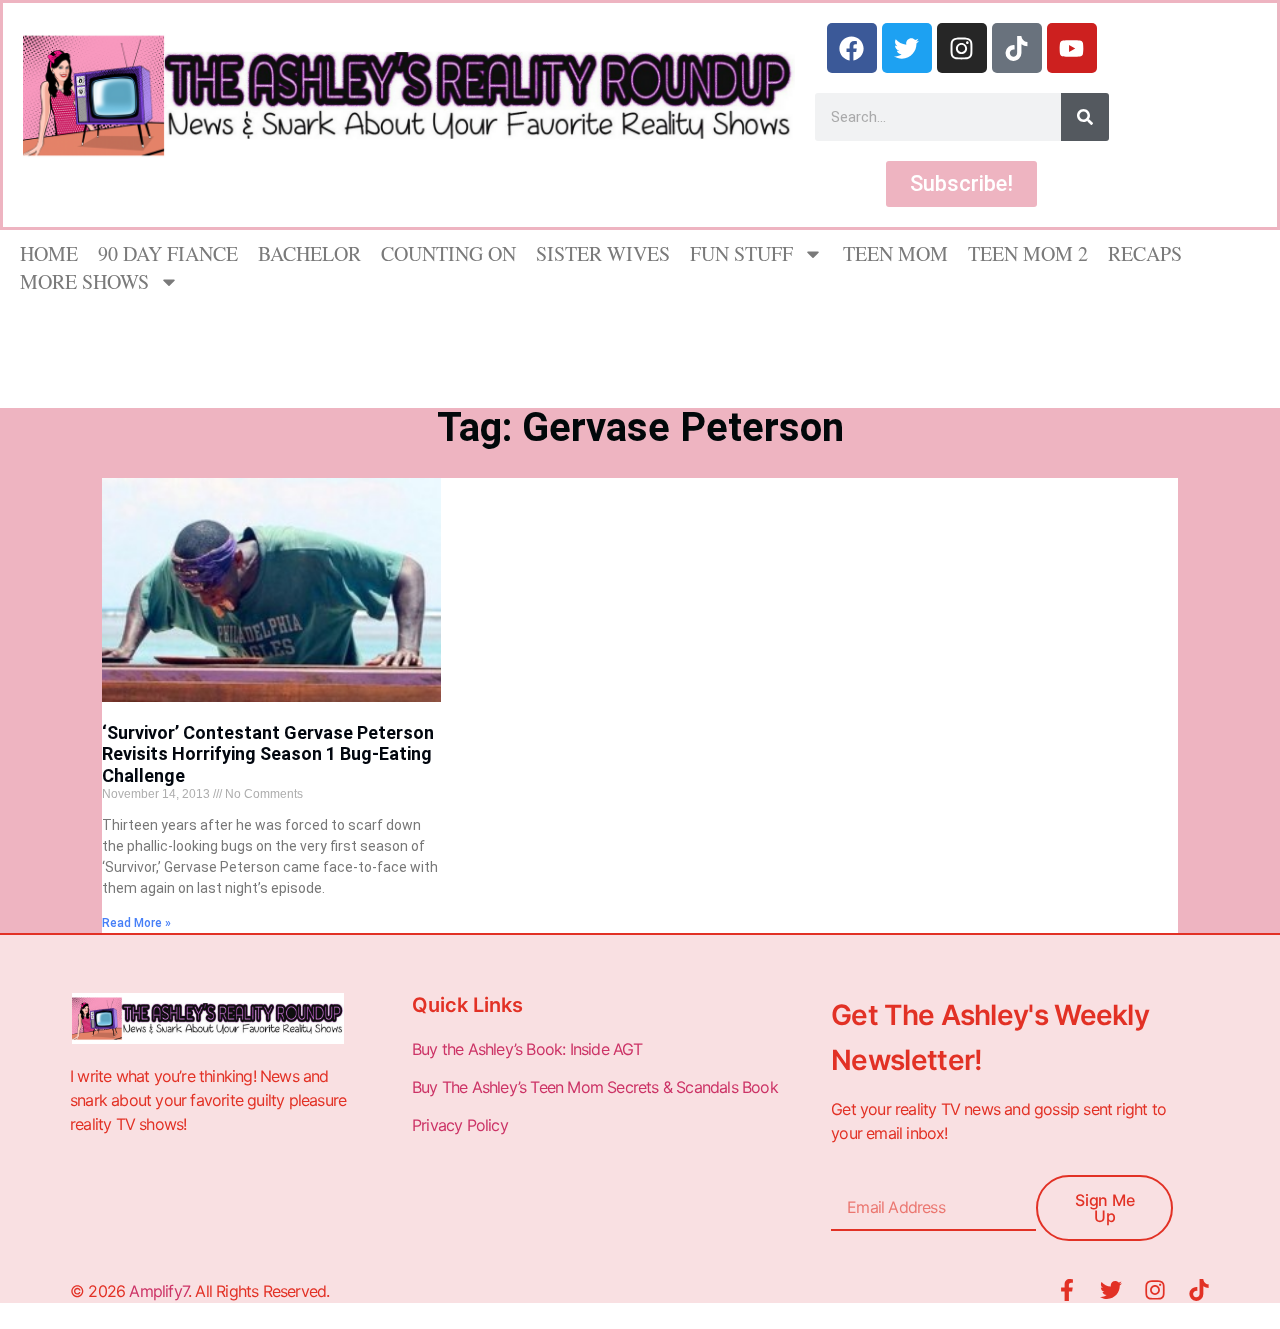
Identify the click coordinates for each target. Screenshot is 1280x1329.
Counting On (448, 253)
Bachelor (309, 253)
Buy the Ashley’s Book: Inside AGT (527, 1049)
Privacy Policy (462, 1125)
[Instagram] (962, 48)
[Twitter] (907, 48)
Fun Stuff (741, 253)
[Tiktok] (1017, 48)
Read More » (136, 923)
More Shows (84, 281)
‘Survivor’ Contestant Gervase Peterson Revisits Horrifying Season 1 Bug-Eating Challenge (268, 754)
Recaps (1145, 253)
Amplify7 (158, 1291)
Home (49, 253)
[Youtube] (1072, 48)
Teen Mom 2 (1028, 253)
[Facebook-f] (1067, 1290)
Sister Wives (603, 253)
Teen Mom (895, 253)
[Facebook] (852, 48)
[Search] (1085, 117)
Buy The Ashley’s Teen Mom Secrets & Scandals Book (595, 1087)
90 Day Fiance (168, 253)
